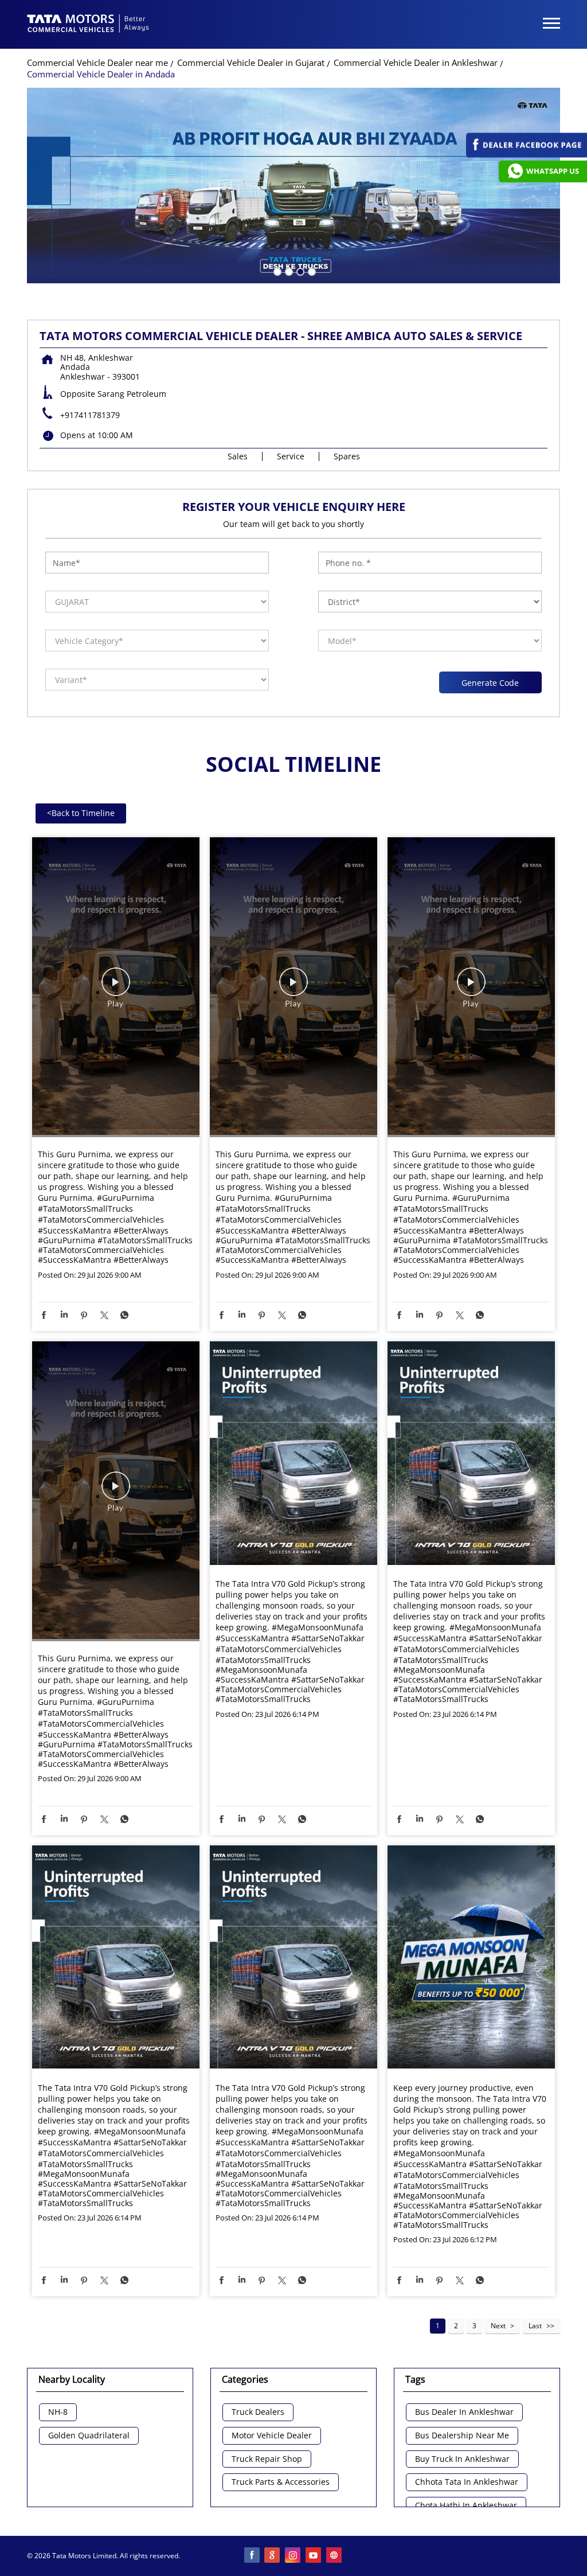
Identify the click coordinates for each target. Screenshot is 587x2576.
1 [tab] (276, 271)
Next (498, 2326)
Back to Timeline (81, 813)
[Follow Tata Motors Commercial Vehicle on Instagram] (293, 2556)
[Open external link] (527, 155)
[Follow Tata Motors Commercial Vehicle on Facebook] (252, 2556)
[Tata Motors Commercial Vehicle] (88, 25)
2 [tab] (288, 271)
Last (535, 2326)
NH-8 (58, 2412)
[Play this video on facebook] (116, 988)
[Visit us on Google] (273, 2556)
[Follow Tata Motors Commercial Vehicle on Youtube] (314, 2556)
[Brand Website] (335, 2556)
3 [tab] (299, 271)
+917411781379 (90, 415)
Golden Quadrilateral (89, 2436)
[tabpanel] (293, 186)
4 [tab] (311, 271)
